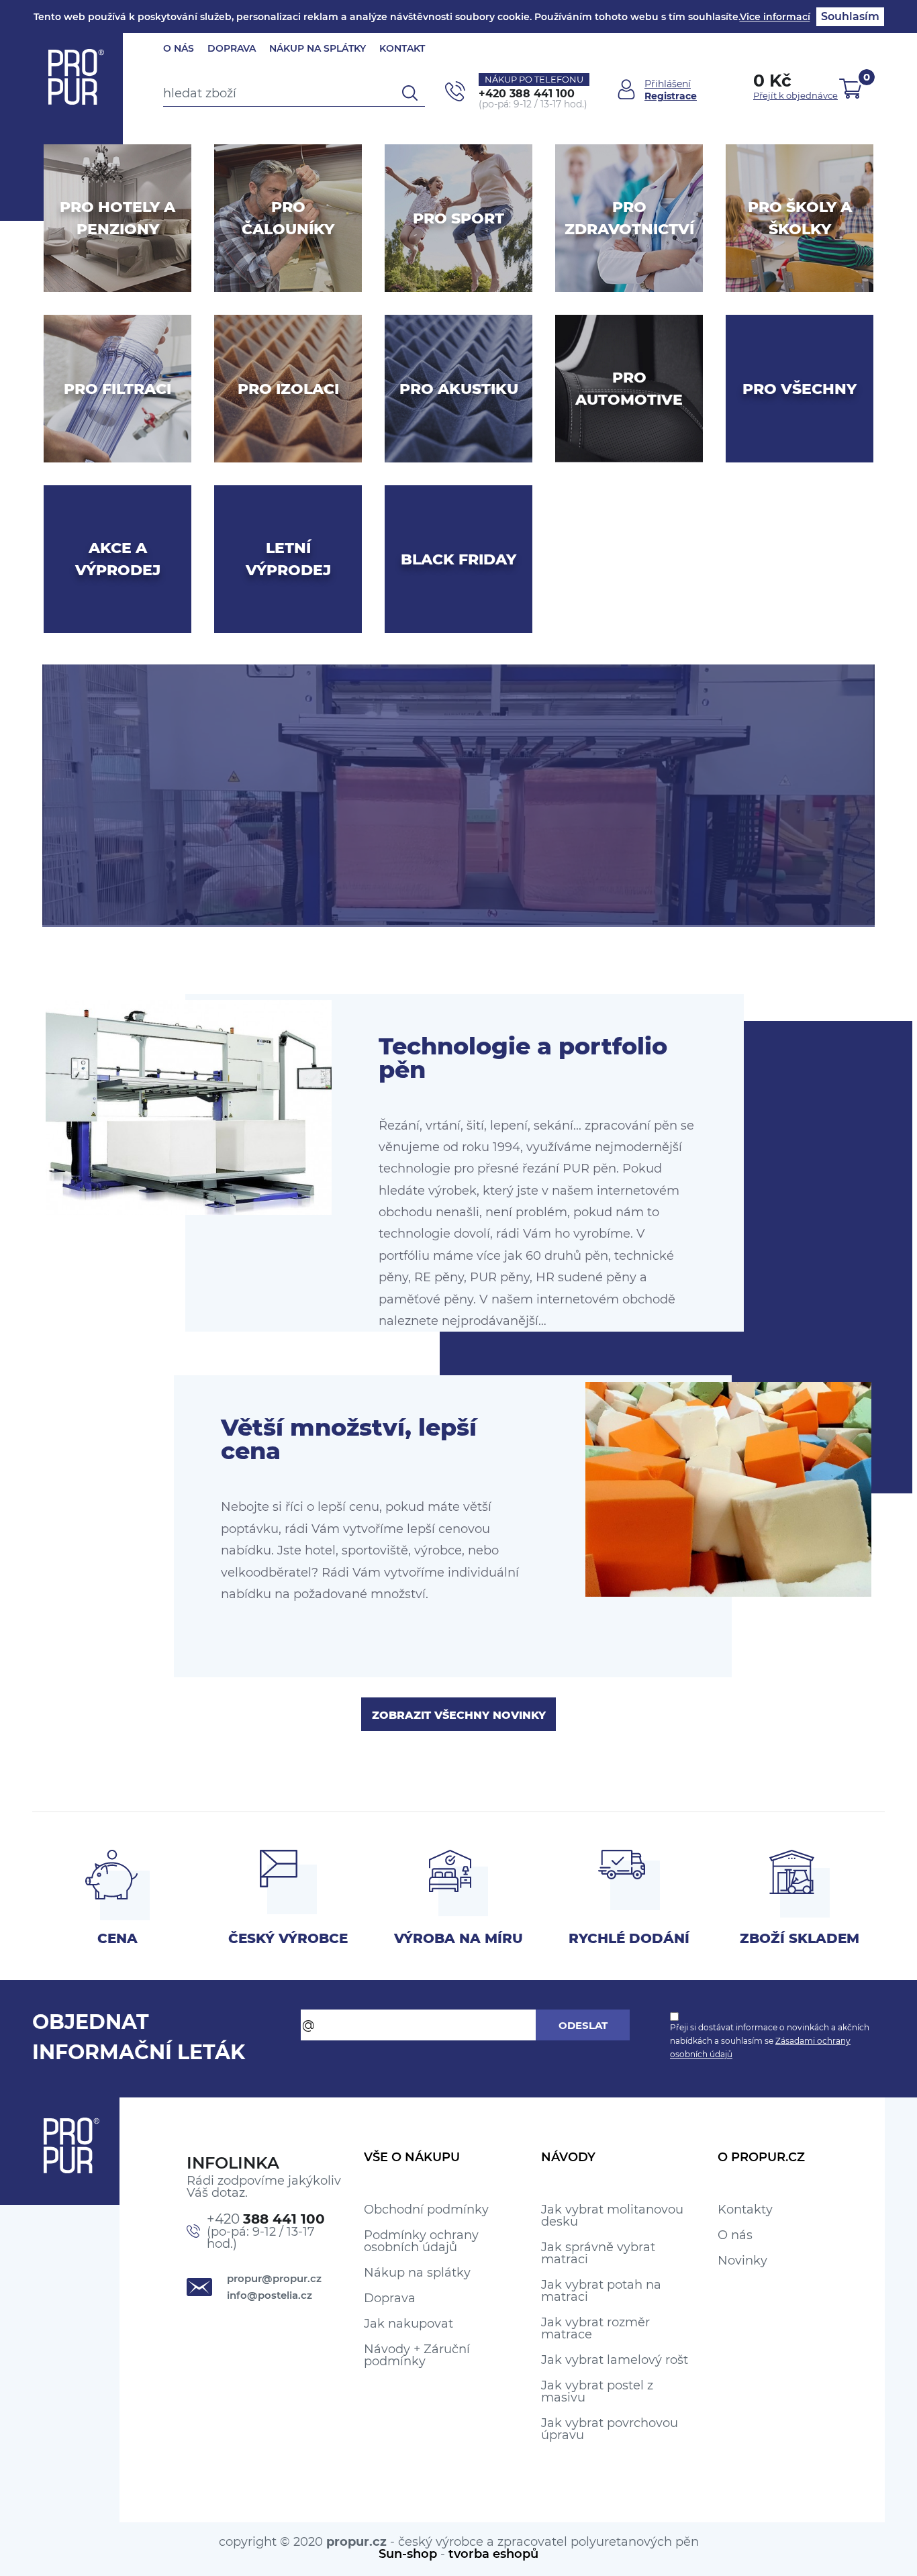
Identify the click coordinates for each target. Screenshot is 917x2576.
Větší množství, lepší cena (349, 1439)
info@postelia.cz (270, 2295)
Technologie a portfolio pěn (523, 1058)
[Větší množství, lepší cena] (728, 1489)
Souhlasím (850, 16)
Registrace (671, 96)
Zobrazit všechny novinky (459, 1715)
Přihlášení (668, 84)
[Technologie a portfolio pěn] (189, 1107)
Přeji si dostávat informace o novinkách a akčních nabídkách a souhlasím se (770, 2041)
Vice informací (775, 17)
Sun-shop (408, 2554)
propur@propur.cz (274, 2278)
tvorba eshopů (493, 2554)
